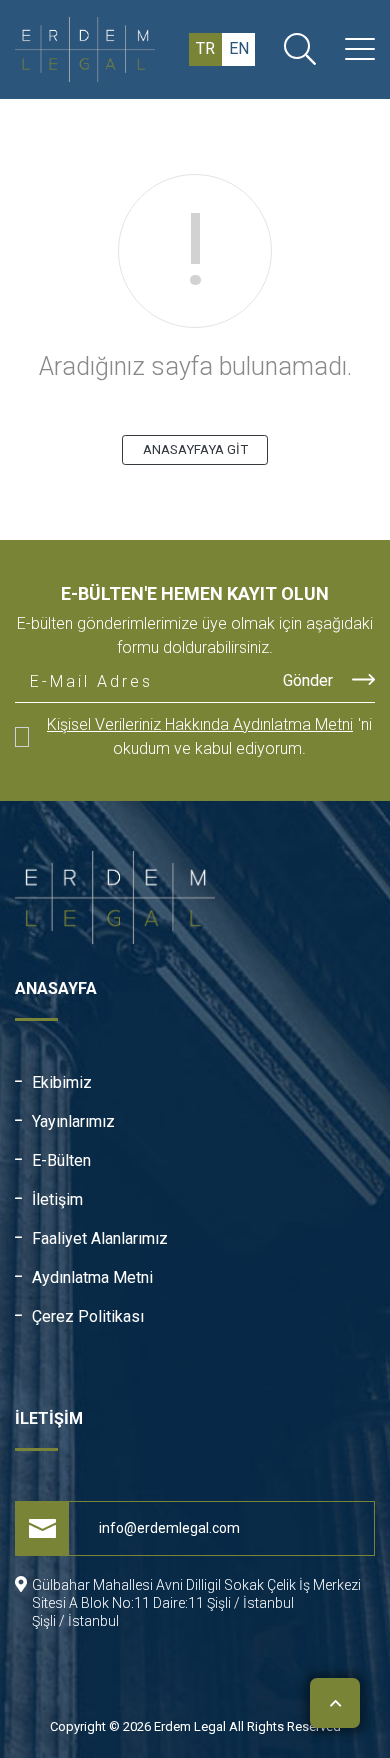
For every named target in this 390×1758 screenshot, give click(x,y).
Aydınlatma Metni (92, 1277)
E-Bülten (61, 1160)
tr (205, 48)
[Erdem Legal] (95, 49)
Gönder (310, 680)
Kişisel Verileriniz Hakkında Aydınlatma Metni (200, 724)
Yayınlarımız (73, 1121)
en (239, 48)
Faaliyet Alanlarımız (100, 1238)
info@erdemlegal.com (169, 1528)
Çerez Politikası (88, 1316)
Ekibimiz (62, 1082)
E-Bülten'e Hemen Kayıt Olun (195, 593)
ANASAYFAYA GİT (195, 449)
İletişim (57, 1199)
